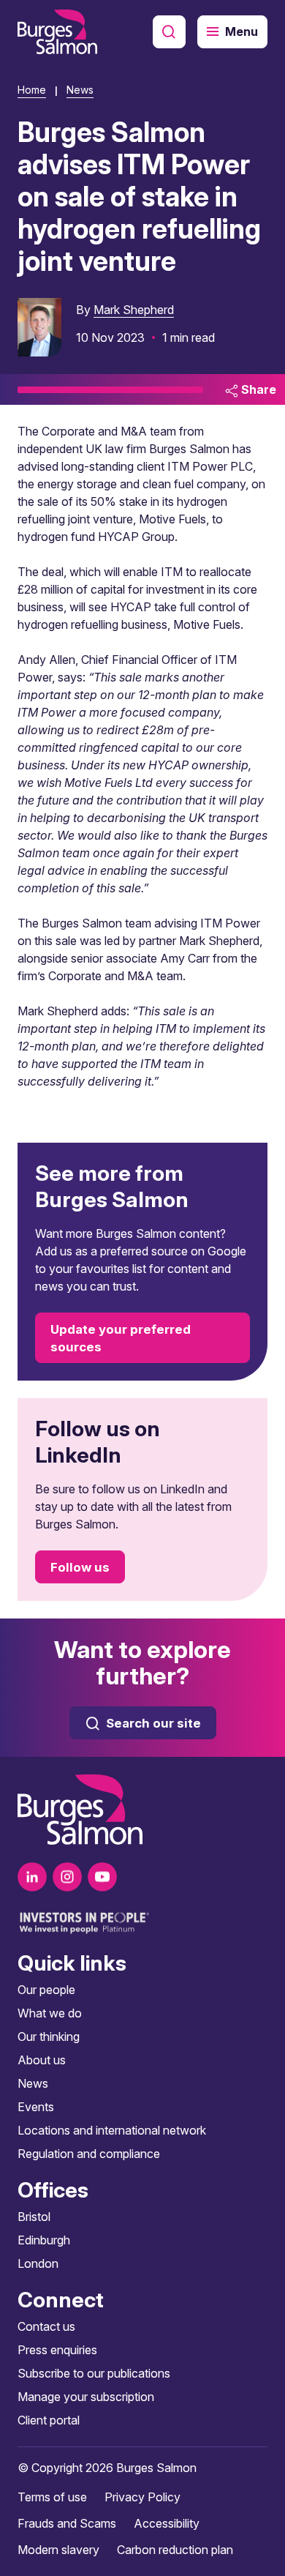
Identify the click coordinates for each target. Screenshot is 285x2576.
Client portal (49, 2420)
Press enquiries (57, 2350)
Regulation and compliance (89, 2154)
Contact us (46, 2326)
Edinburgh (44, 2240)
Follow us (80, 1567)
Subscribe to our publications (94, 2373)
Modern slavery (58, 2550)
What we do (50, 2013)
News (80, 90)
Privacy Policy (142, 2497)
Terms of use (52, 2497)
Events (36, 2107)
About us (42, 2060)
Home (32, 90)
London (38, 2263)
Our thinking (49, 2036)
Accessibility (167, 2523)
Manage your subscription (86, 2397)
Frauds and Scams (67, 2523)
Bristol (34, 2217)
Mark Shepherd (134, 310)
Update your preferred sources (121, 1338)
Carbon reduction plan (175, 2550)
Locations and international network (112, 2130)
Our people (46, 1990)
